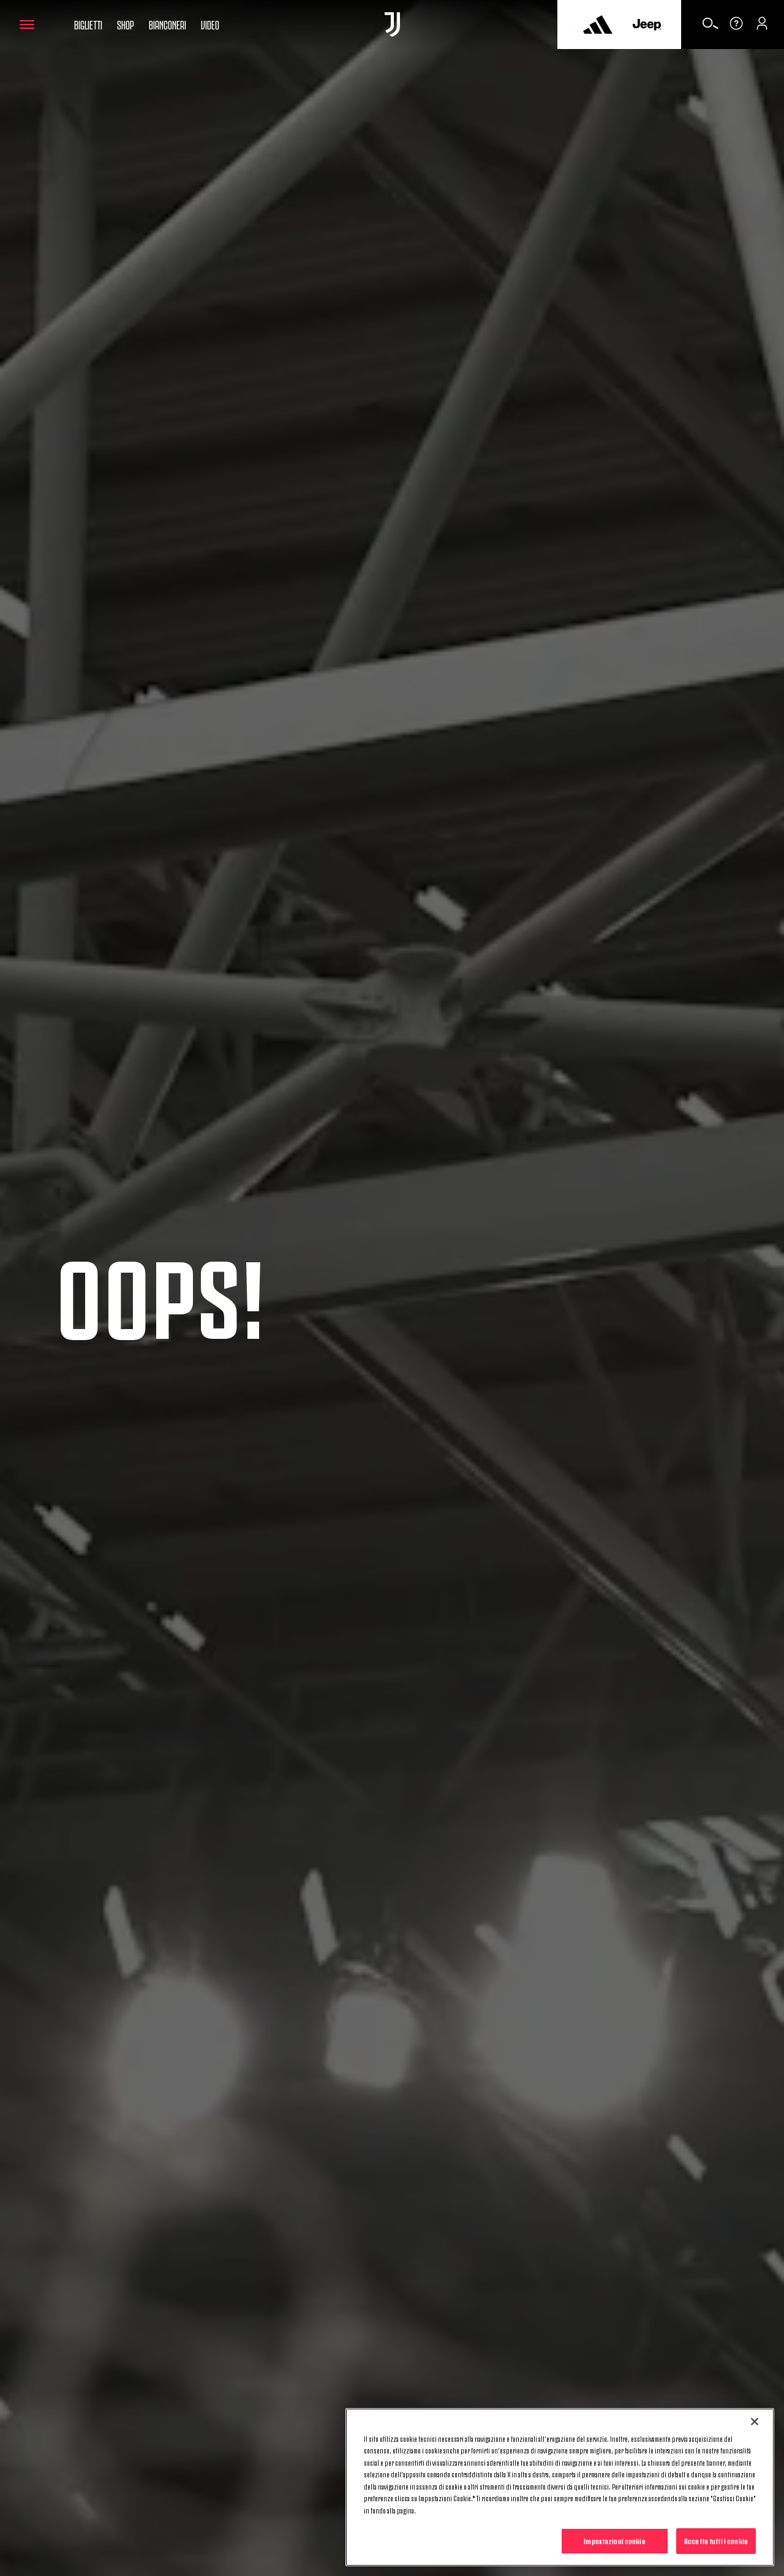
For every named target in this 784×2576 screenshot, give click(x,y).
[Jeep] (647, 25)
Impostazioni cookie (614, 2540)
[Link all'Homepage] (392, 25)
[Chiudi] (755, 2422)
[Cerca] (710, 28)
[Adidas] (598, 25)
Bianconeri (168, 24)
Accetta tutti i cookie (716, 2540)
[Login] (762, 28)
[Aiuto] (736, 28)
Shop (126, 24)
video (210, 24)
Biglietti (88, 24)
